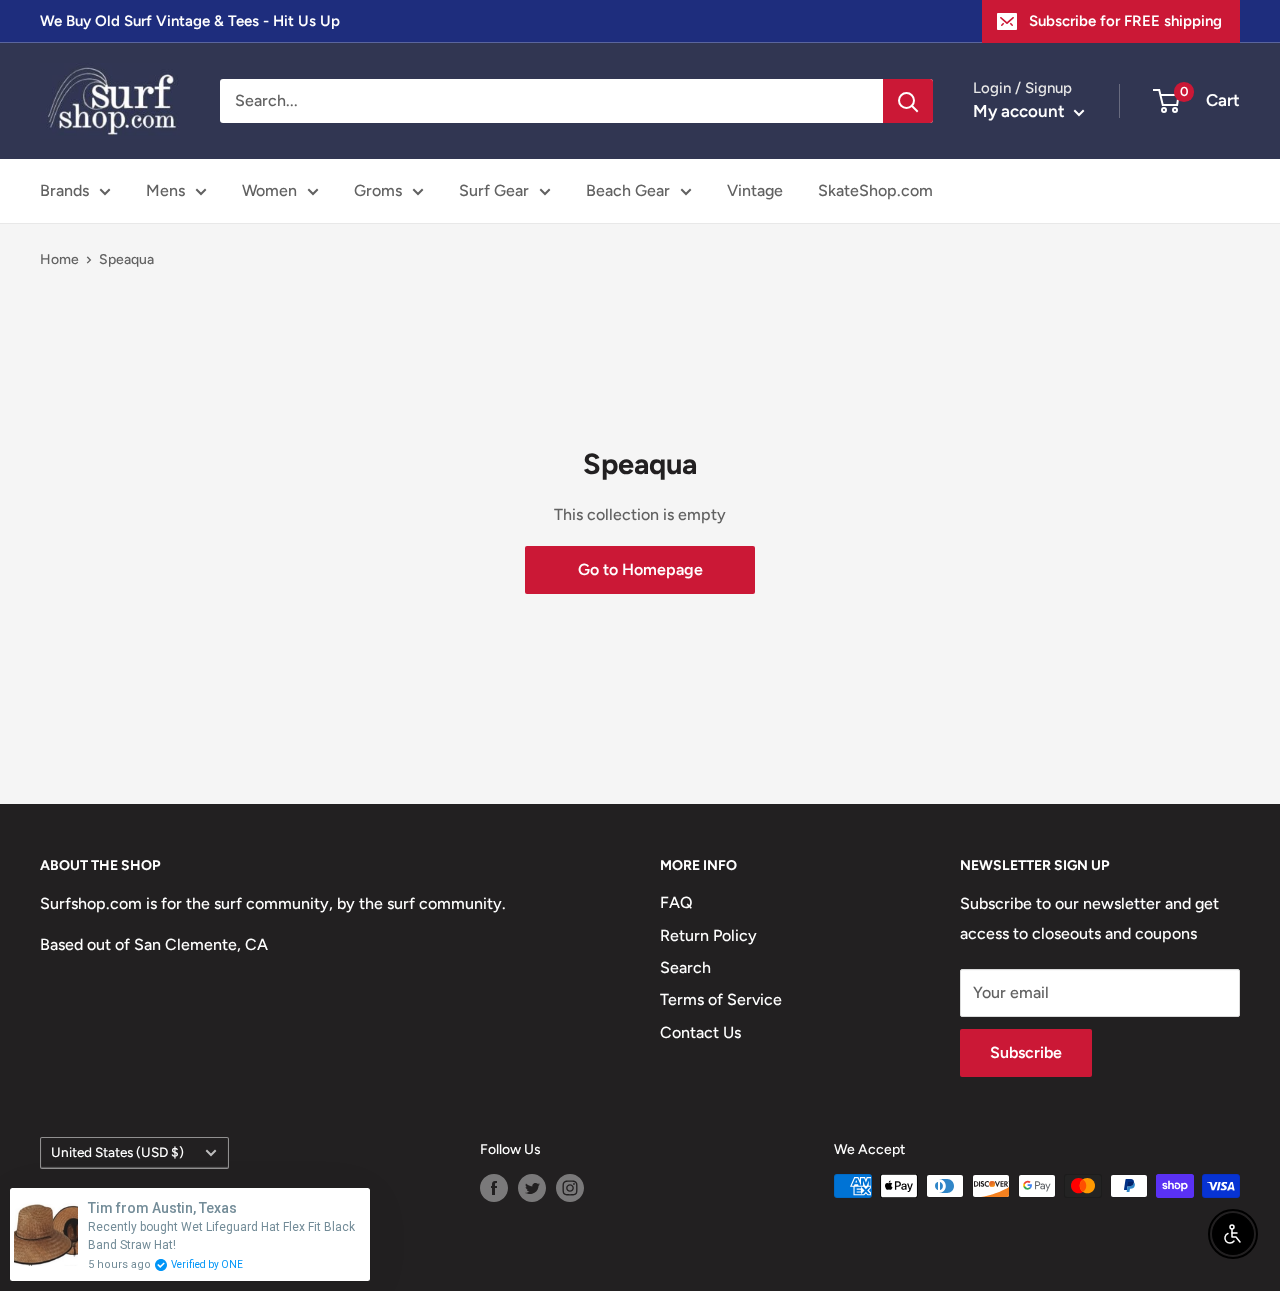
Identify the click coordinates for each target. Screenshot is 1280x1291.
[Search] (908, 101)
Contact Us (700, 1032)
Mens (165, 190)
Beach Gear (628, 190)
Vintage (755, 190)
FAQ (676, 902)
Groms (378, 190)
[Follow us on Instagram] (570, 1188)
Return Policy (708, 935)
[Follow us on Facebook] (494, 1188)
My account (1021, 111)
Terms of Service (721, 999)
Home (59, 259)
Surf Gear (494, 190)
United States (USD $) (117, 1152)
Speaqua (126, 259)
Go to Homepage (640, 569)
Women (269, 190)
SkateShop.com (875, 190)
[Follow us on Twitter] (532, 1188)
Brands (64, 190)
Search (685, 967)
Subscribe (1026, 1052)
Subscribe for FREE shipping (1125, 21)
